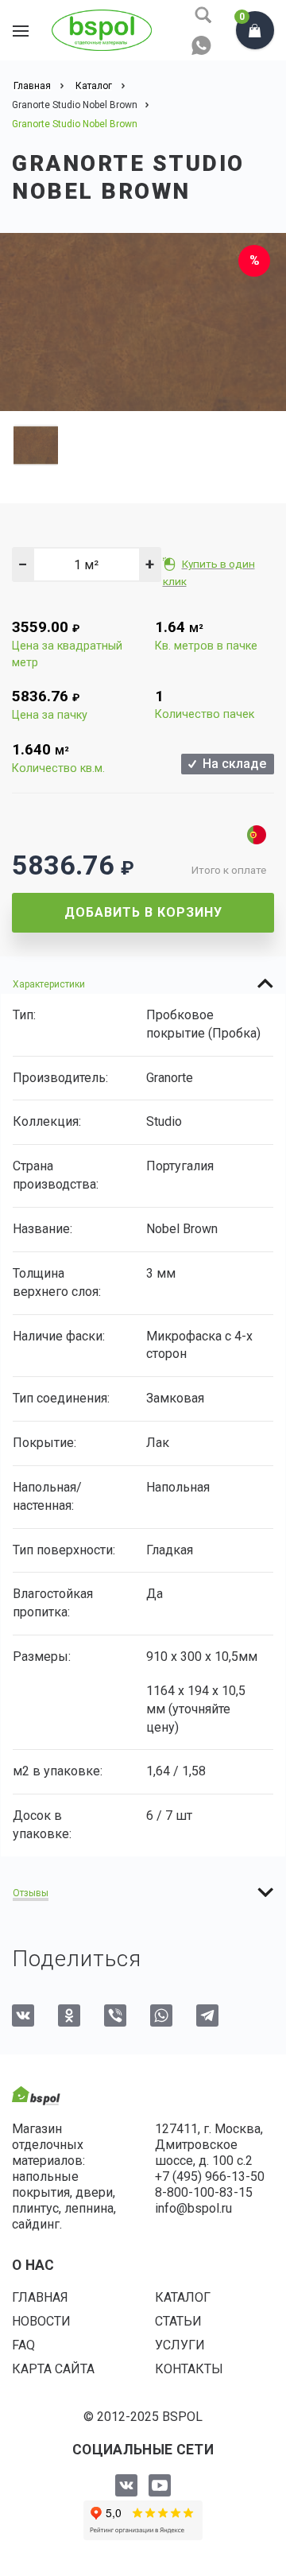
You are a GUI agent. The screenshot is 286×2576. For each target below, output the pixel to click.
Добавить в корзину (143, 912)
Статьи (178, 2321)
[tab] (143, 983)
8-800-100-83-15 (204, 2192)
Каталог (183, 2297)
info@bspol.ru (193, 2208)
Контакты (189, 2369)
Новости (41, 2321)
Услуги (180, 2345)
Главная (40, 2297)
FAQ (23, 2345)
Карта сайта (53, 2369)
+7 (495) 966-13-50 (210, 2176)
